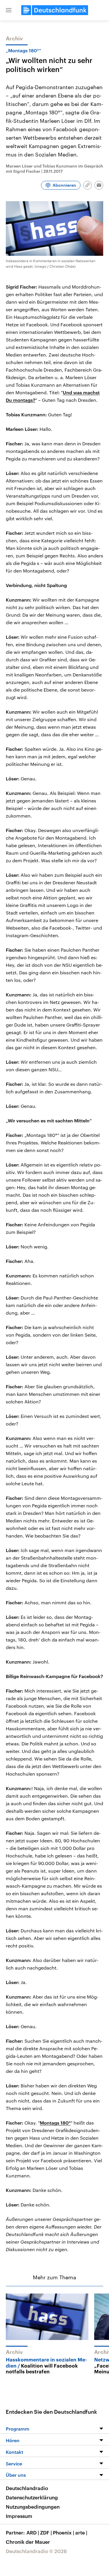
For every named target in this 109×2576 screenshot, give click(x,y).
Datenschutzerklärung (32, 2497)
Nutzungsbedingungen (33, 2507)
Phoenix (64, 2532)
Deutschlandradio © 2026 (36, 2551)
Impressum (19, 2516)
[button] (9, 10)
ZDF (46, 2532)
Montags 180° (55, 2123)
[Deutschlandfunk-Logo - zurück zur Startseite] (55, 10)
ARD (33, 2532)
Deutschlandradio (27, 2488)
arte (81, 2532)
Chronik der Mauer (28, 2542)
